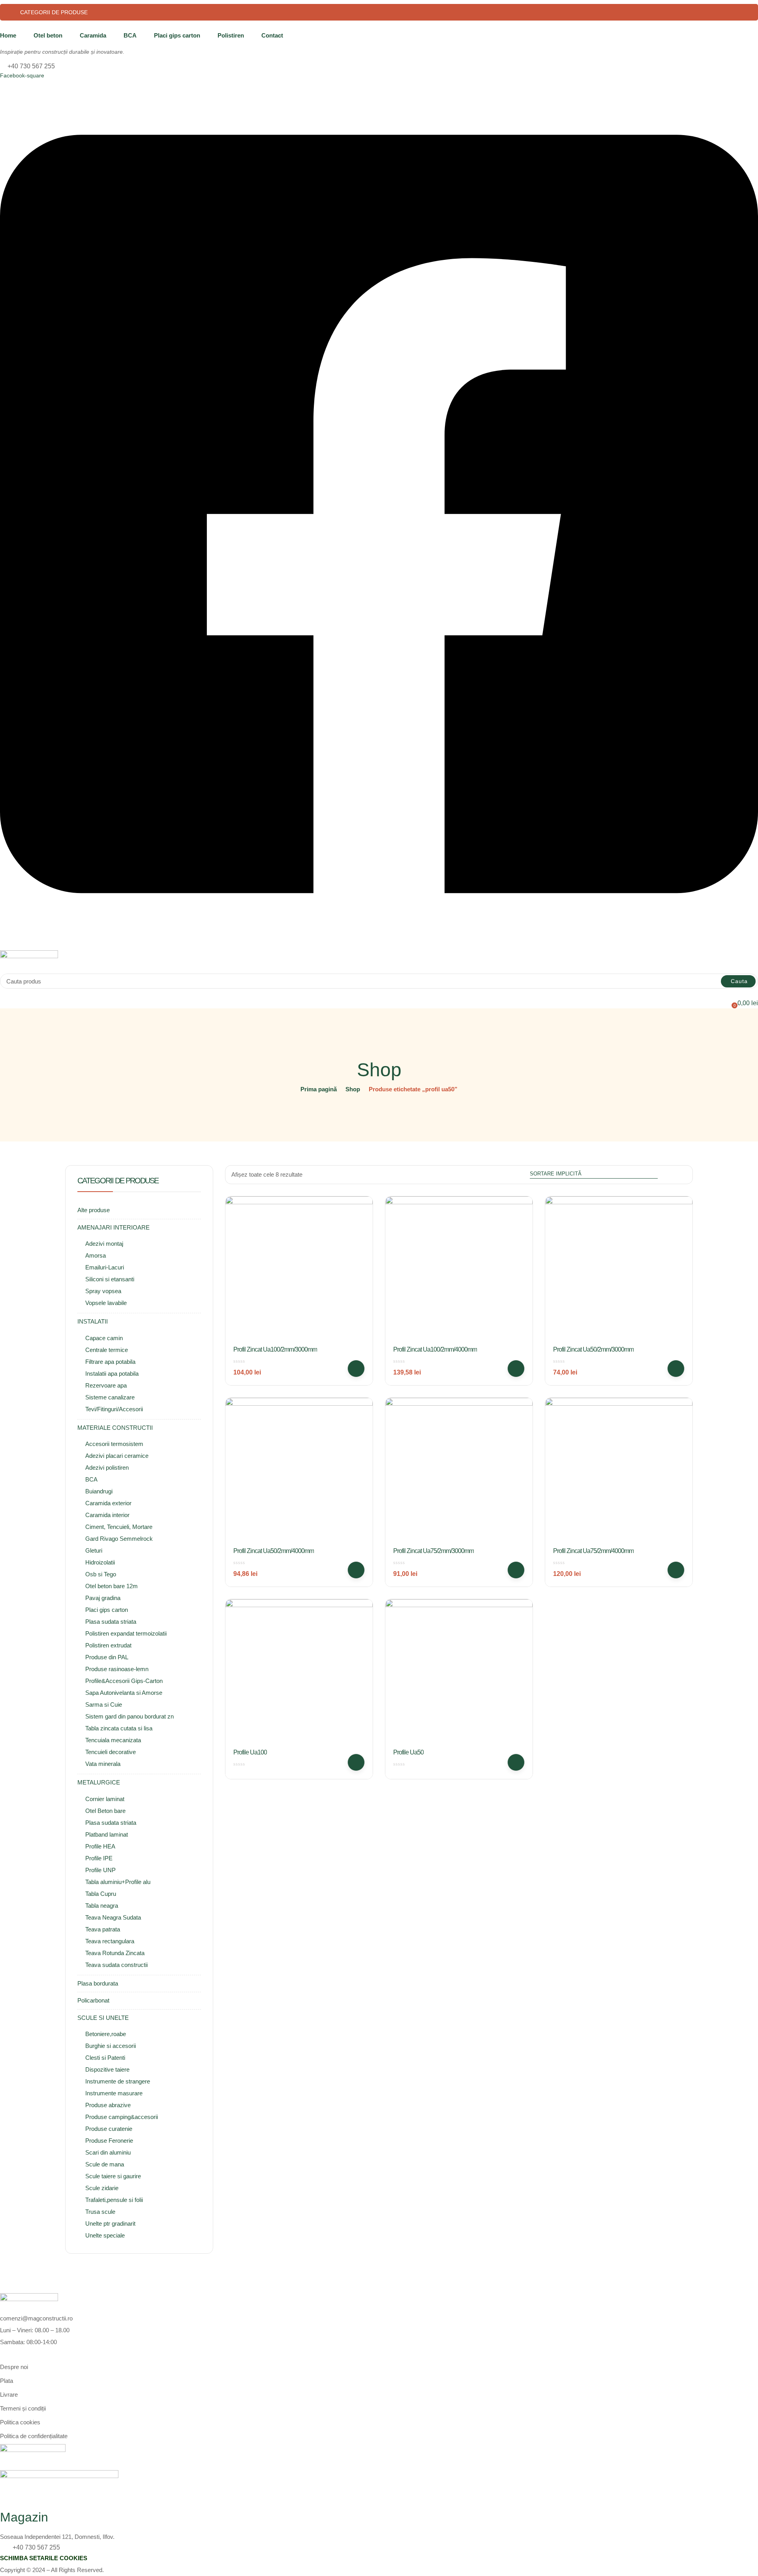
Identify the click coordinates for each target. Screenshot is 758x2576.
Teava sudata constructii (116, 1965)
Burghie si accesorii (111, 2046)
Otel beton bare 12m (112, 1586)
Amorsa (96, 1255)
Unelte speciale (105, 2235)
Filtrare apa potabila (110, 1362)
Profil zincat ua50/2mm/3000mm (593, 1349)
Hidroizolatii (100, 1562)
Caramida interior (107, 1515)
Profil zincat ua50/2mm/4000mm (274, 1551)
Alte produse (94, 1210)
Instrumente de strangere (118, 2081)
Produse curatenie (109, 2129)
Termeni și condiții (23, 2408)
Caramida (93, 35)
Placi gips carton (177, 35)
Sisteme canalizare (110, 1397)
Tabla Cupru (101, 1894)
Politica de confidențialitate (34, 2436)
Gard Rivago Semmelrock (119, 1539)
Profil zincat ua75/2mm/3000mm (433, 1551)
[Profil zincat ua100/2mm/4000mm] (459, 1270)
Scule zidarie (102, 2188)
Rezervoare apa (106, 1385)
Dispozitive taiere (107, 2069)
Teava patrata (103, 1929)
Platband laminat (107, 1834)
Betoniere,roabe (106, 2034)
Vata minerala (103, 1764)
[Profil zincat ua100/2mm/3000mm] (299, 1270)
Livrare (9, 2395)
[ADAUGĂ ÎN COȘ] (356, 1369)
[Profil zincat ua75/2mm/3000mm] (459, 1471)
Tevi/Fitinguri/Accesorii (114, 1409)
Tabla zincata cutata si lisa (119, 1728)
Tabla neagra (102, 1906)
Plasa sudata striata (111, 1622)
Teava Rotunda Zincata (115, 1953)
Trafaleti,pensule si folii (114, 2200)
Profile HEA (100, 1846)
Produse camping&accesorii (122, 2117)
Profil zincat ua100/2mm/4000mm (435, 1349)
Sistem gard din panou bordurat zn (129, 1716)
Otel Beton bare (105, 1811)
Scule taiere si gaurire (113, 2176)
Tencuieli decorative (111, 1752)
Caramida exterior (108, 1503)
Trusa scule (100, 2212)
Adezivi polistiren (107, 1468)
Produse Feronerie (109, 2141)
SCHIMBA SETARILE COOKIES (44, 2558)
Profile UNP (100, 1870)
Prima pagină (319, 1089)
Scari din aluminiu (108, 2152)
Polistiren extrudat (108, 1645)
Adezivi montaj (104, 1244)
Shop (353, 1089)
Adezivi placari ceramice (117, 1456)
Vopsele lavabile (106, 1303)
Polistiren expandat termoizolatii (126, 1633)
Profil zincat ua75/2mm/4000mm (593, 1551)
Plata (7, 2381)
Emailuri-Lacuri (105, 1267)
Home (8, 35)
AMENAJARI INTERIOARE (114, 1227)
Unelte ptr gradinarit (110, 2223)
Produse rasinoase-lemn (117, 1669)
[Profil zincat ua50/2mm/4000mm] (299, 1471)
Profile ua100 (250, 1752)
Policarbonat (93, 2000)
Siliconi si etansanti (110, 1279)
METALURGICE (99, 1782)
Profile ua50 (408, 1752)
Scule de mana (105, 2164)
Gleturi (94, 1550)
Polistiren (231, 35)
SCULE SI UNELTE (103, 2018)
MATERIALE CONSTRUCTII (115, 1428)
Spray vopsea (103, 1291)
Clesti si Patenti (105, 2058)
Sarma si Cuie (104, 1704)
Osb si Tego (101, 1574)
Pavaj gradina (103, 1598)
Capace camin (104, 1338)
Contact (272, 35)
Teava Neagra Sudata (113, 1917)
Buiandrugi (99, 1491)
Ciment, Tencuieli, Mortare (119, 1527)
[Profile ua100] (299, 1673)
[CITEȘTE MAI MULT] (356, 1762)
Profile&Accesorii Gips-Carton (124, 1681)
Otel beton (48, 35)
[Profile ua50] (459, 1673)
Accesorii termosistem (114, 1444)
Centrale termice (107, 1350)
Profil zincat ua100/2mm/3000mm (275, 1349)
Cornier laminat (105, 1799)
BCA (130, 35)
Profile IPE (99, 1858)
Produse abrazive (108, 2105)
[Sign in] (3, 993)
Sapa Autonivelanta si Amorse (124, 1693)
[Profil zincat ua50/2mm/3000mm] (619, 1270)
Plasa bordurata (98, 1983)
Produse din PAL (107, 1657)
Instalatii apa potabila (112, 1374)
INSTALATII (93, 1321)
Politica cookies (20, 2422)
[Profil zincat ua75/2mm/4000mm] (619, 1471)
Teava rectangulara (110, 1941)
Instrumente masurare (114, 2093)
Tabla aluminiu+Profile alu (118, 1882)
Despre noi (14, 2367)
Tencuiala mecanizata (113, 1740)
